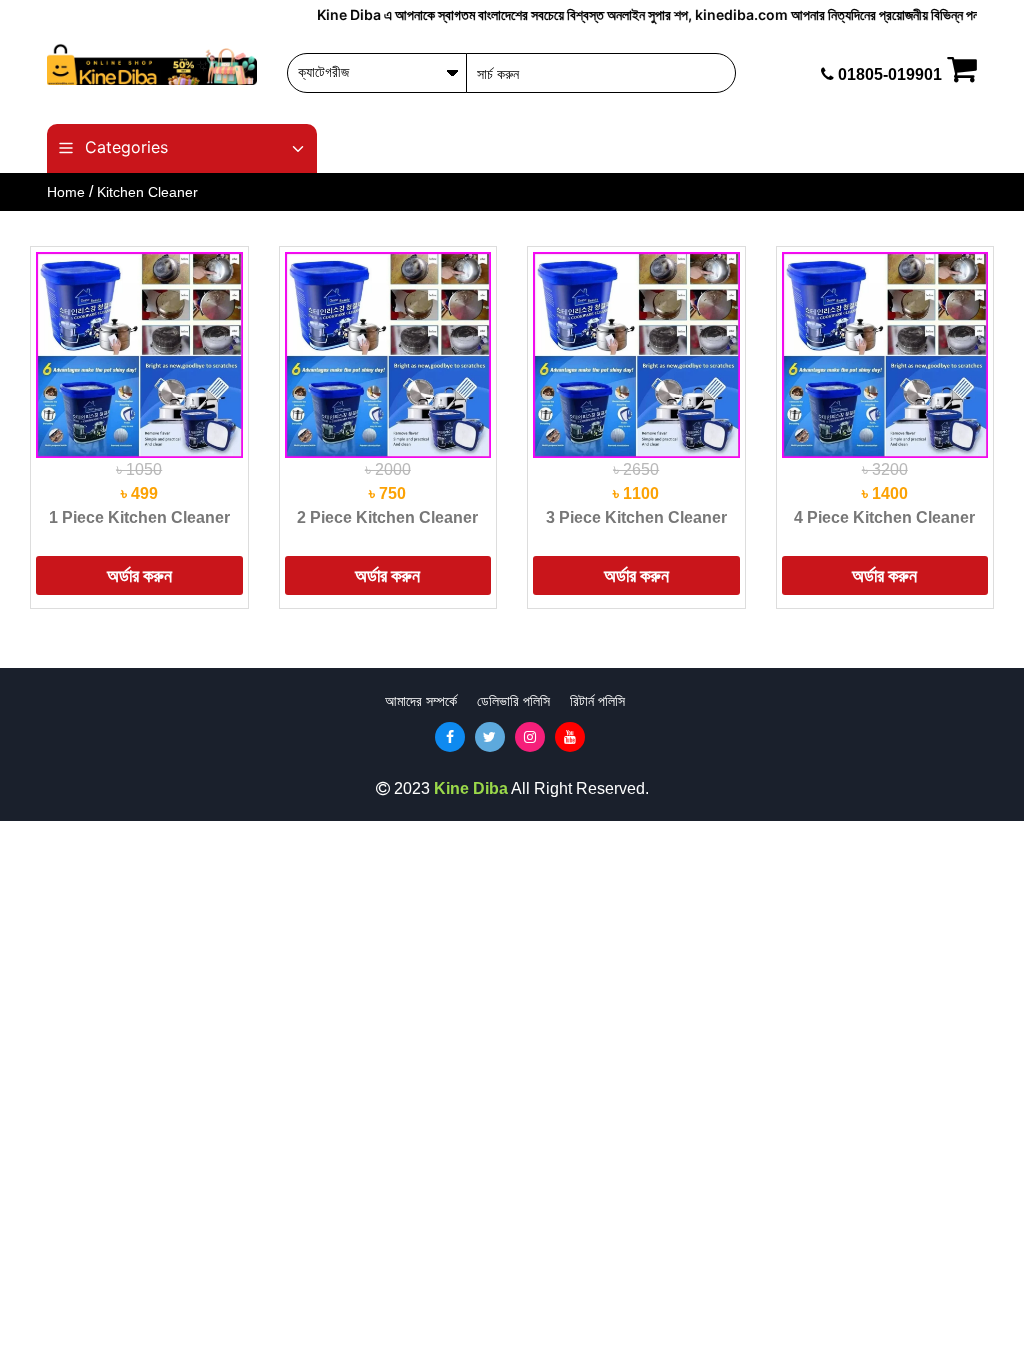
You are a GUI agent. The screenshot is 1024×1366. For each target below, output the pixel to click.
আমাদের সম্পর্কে (421, 701)
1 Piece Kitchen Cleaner (139, 517)
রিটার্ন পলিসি (597, 701)
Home (66, 192)
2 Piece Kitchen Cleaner (387, 517)
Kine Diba (471, 788)
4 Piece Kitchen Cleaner (884, 517)
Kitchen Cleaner (147, 192)
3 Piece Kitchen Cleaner (636, 517)
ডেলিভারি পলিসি (513, 701)
